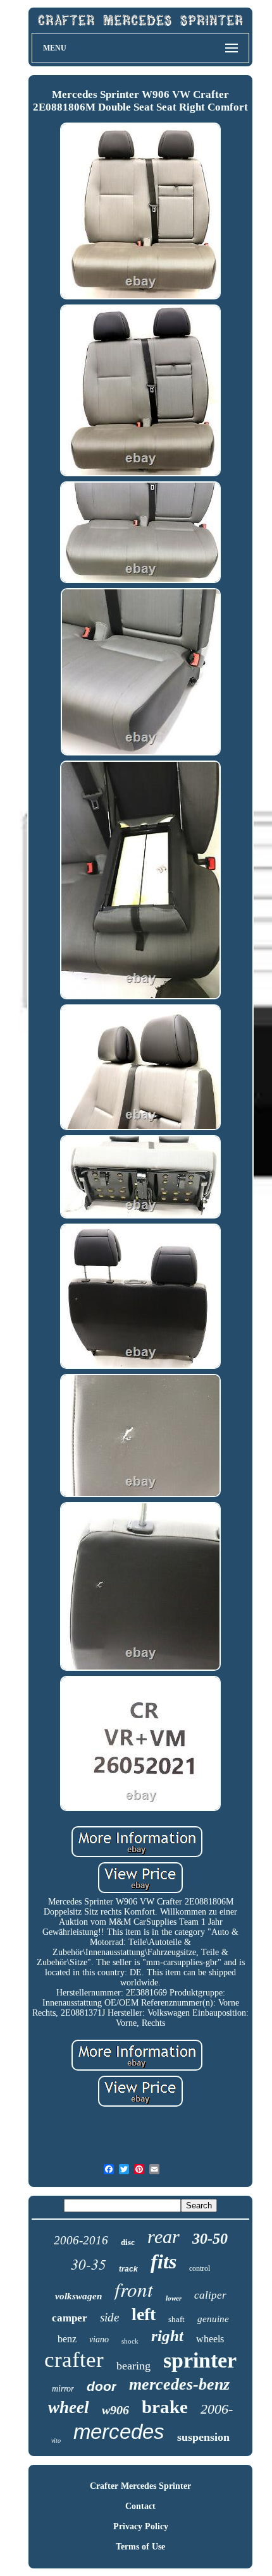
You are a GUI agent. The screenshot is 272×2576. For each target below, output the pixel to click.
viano (99, 2339)
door (102, 2386)
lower (174, 2298)
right (167, 2336)
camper (70, 2318)
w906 (115, 2410)
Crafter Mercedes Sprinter (140, 2486)
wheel (69, 2407)
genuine (213, 2319)
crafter (74, 2360)
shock (130, 2341)
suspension (203, 2437)
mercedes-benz (179, 2384)
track (128, 2269)
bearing (133, 2366)
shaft (176, 2319)
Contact (140, 2506)
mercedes (119, 2432)
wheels (210, 2339)
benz (67, 2339)
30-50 (210, 2239)
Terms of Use (140, 2547)
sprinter (200, 2360)
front (134, 2289)
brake (165, 2407)
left (144, 2314)
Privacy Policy (141, 2526)
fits (164, 2261)
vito (56, 2441)
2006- (217, 2409)
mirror (63, 2389)
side (109, 2317)
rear (164, 2236)
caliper (210, 2295)
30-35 (89, 2264)
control (200, 2268)
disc (128, 2242)
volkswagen (78, 2296)
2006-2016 (81, 2240)
